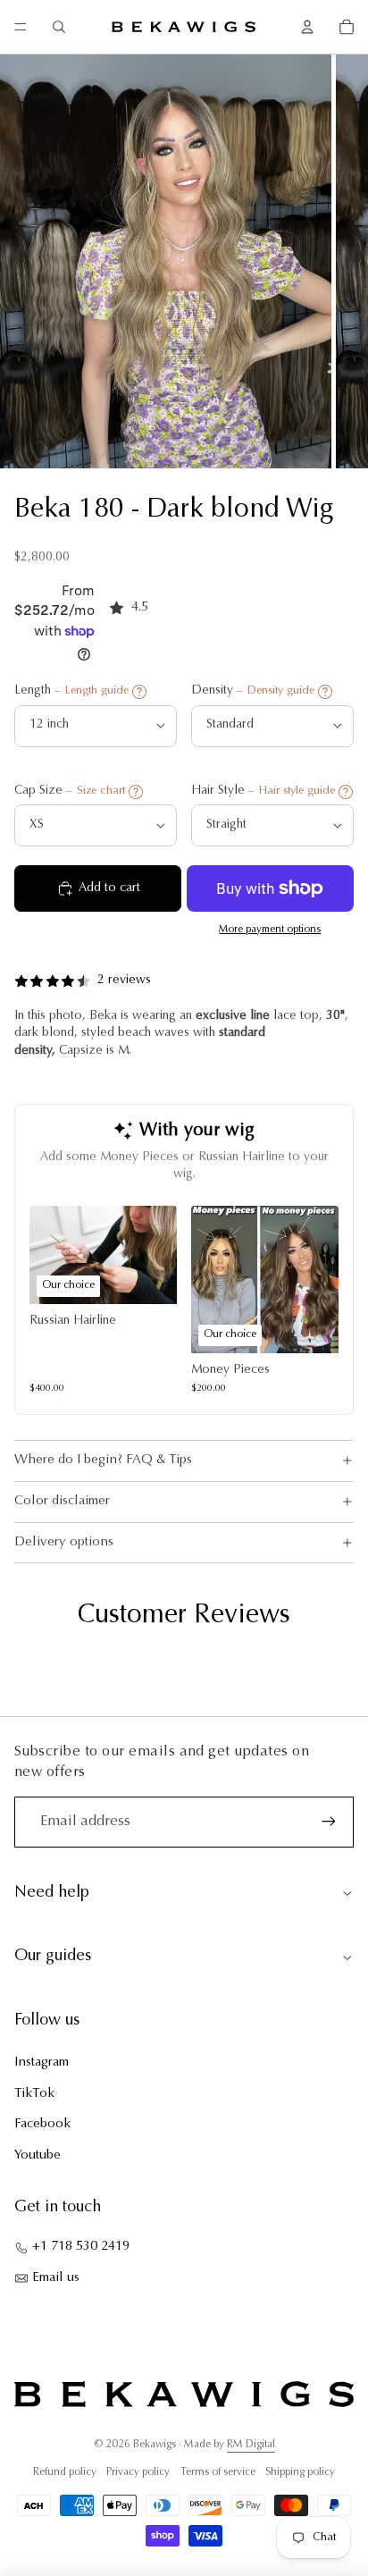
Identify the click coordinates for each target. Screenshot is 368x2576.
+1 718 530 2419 (81, 2247)
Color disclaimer (62, 1501)
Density (253, 691)
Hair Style (263, 791)
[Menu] (21, 27)
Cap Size (70, 791)
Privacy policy (138, 2472)
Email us (56, 2278)
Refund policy (65, 2472)
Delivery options (64, 1542)
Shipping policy (300, 2472)
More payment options (270, 930)
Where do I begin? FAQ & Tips (103, 1460)
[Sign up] (329, 1822)
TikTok (34, 2094)
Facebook (42, 2124)
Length (71, 691)
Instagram (42, 2062)
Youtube (38, 2155)
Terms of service (218, 2472)
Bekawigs (155, 2445)
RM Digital (251, 2445)
